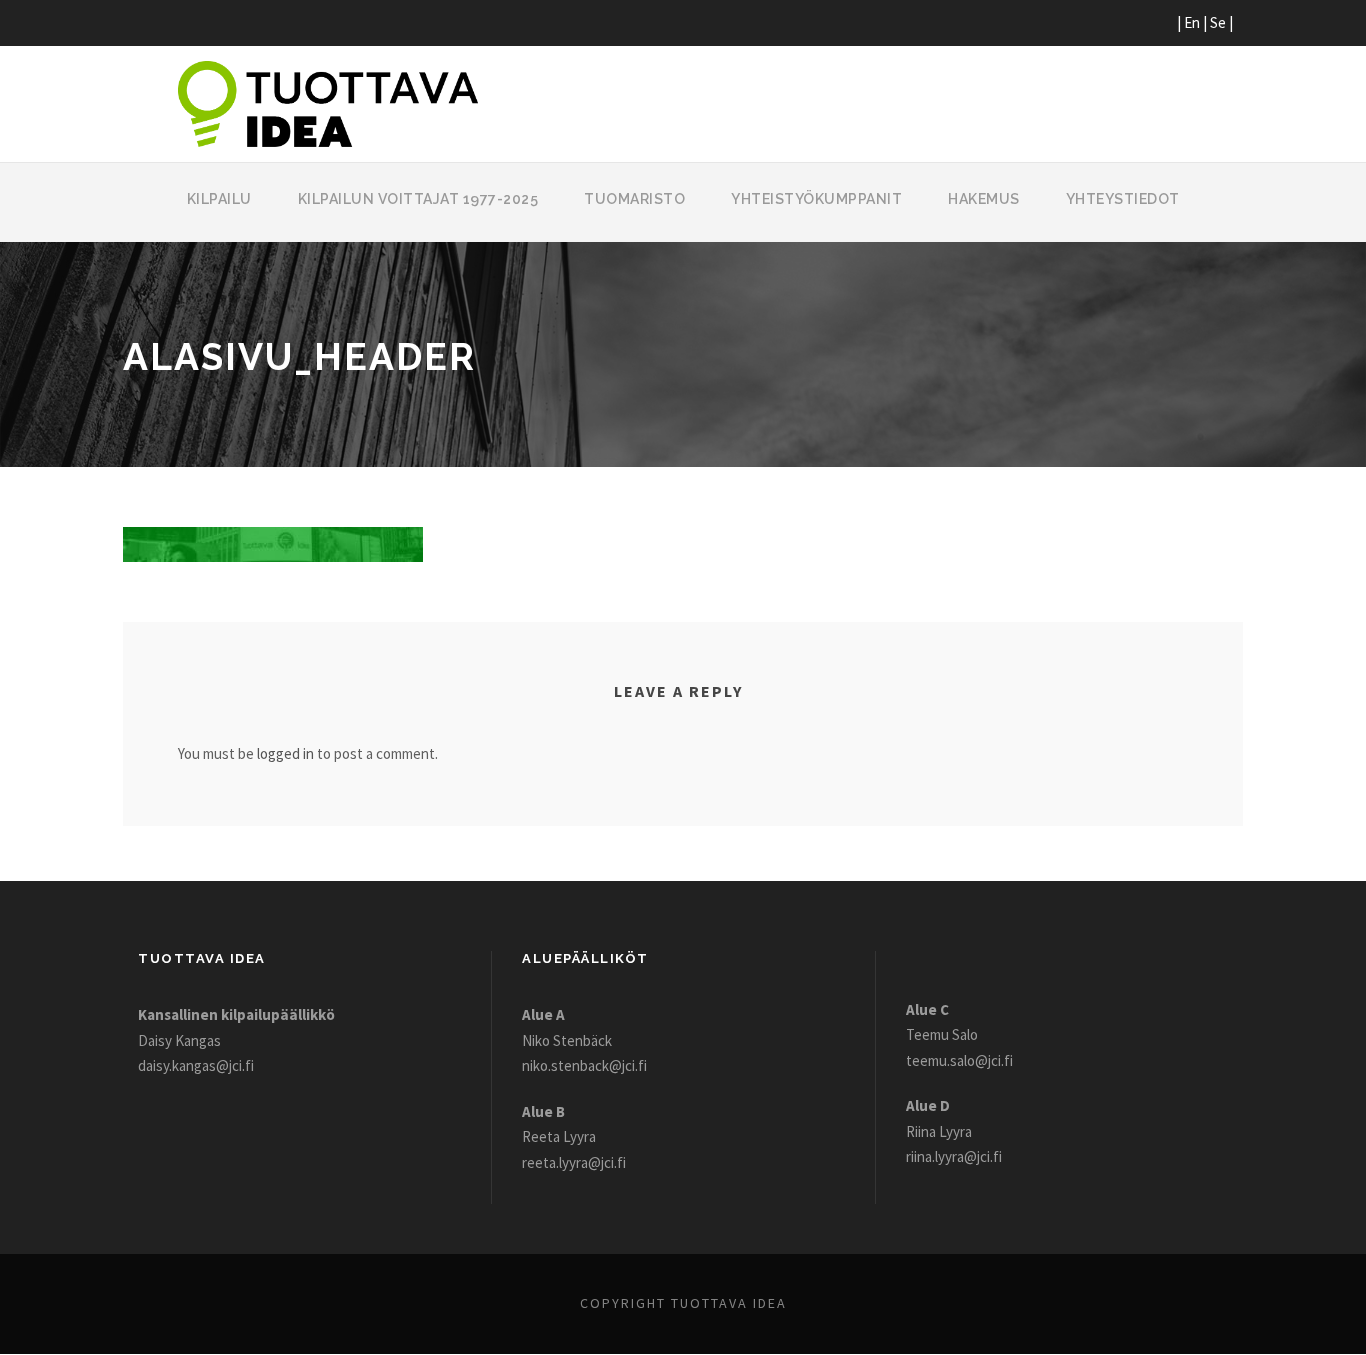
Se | (1221, 22)
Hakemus (984, 199)
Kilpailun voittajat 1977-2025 (418, 199)
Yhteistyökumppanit (816, 199)
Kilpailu (219, 199)
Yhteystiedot (1123, 199)
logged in (285, 753)
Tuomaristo (634, 199)
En (1192, 22)
